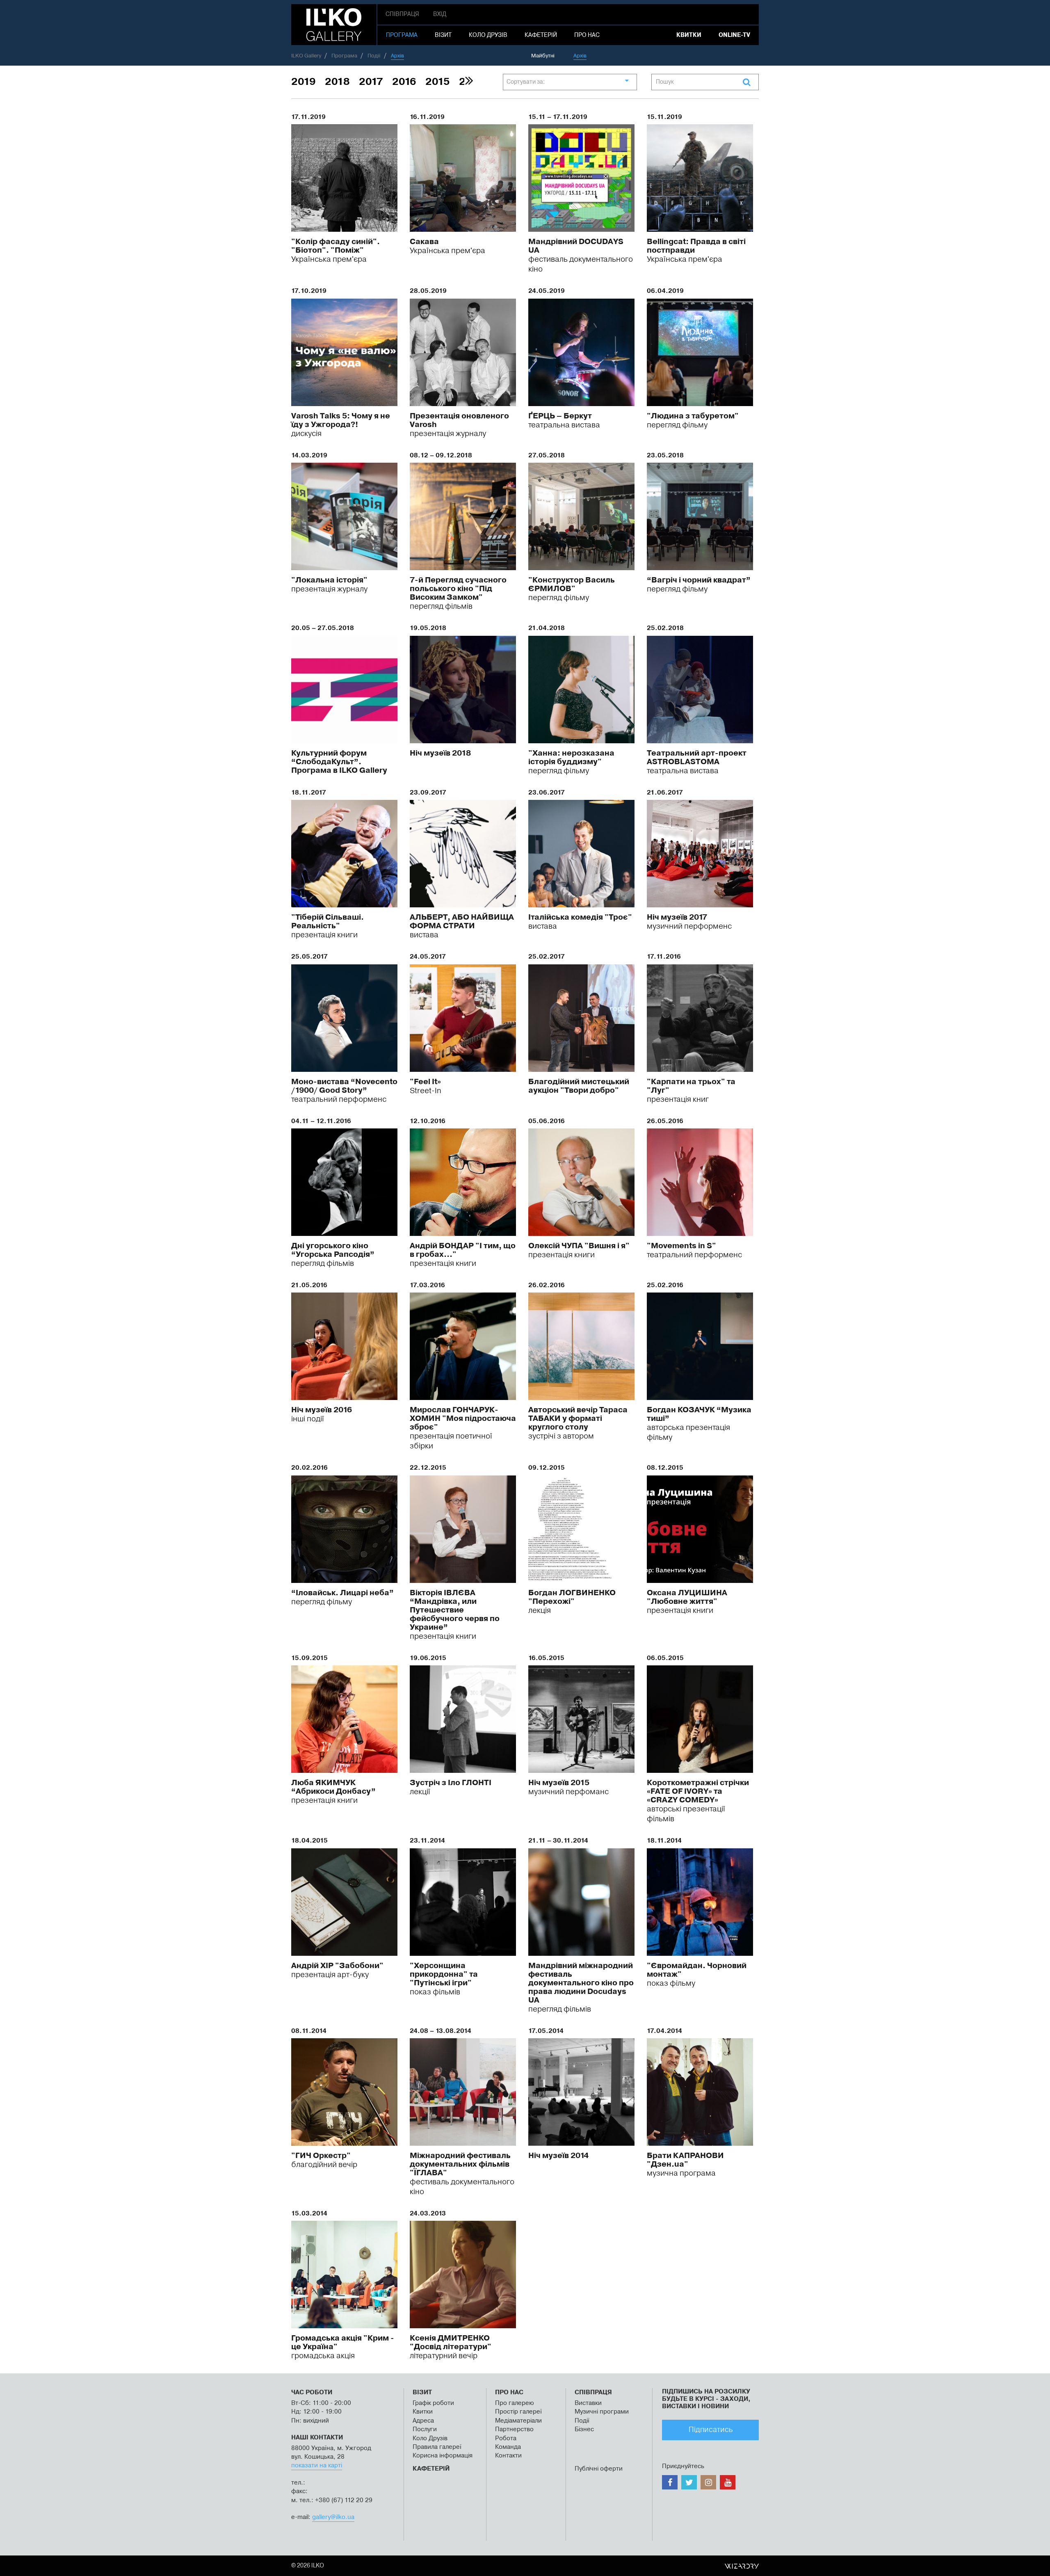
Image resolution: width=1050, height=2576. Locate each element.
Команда (508, 2447)
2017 (371, 82)
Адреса (423, 2421)
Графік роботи (433, 2403)
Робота (506, 2438)
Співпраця (402, 14)
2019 (304, 82)
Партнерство (514, 2429)
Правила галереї (437, 2447)
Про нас (587, 35)
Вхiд (440, 14)
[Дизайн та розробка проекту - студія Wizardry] (742, 2566)
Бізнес (584, 2429)
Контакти (508, 2456)
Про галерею (515, 2403)
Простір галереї (518, 2412)
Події (582, 2421)
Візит (443, 35)
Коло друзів (488, 35)
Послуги (425, 2429)
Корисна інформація (443, 2456)
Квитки (689, 35)
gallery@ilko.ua (333, 2517)
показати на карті (317, 2465)
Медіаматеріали (518, 2421)
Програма (402, 35)
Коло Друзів (430, 2438)
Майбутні (543, 56)
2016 (404, 82)
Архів (580, 56)
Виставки (588, 2403)
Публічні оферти (599, 2469)
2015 (438, 82)
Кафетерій (541, 35)
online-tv (734, 35)
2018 (337, 82)
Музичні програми (602, 2412)
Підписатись (711, 2430)
